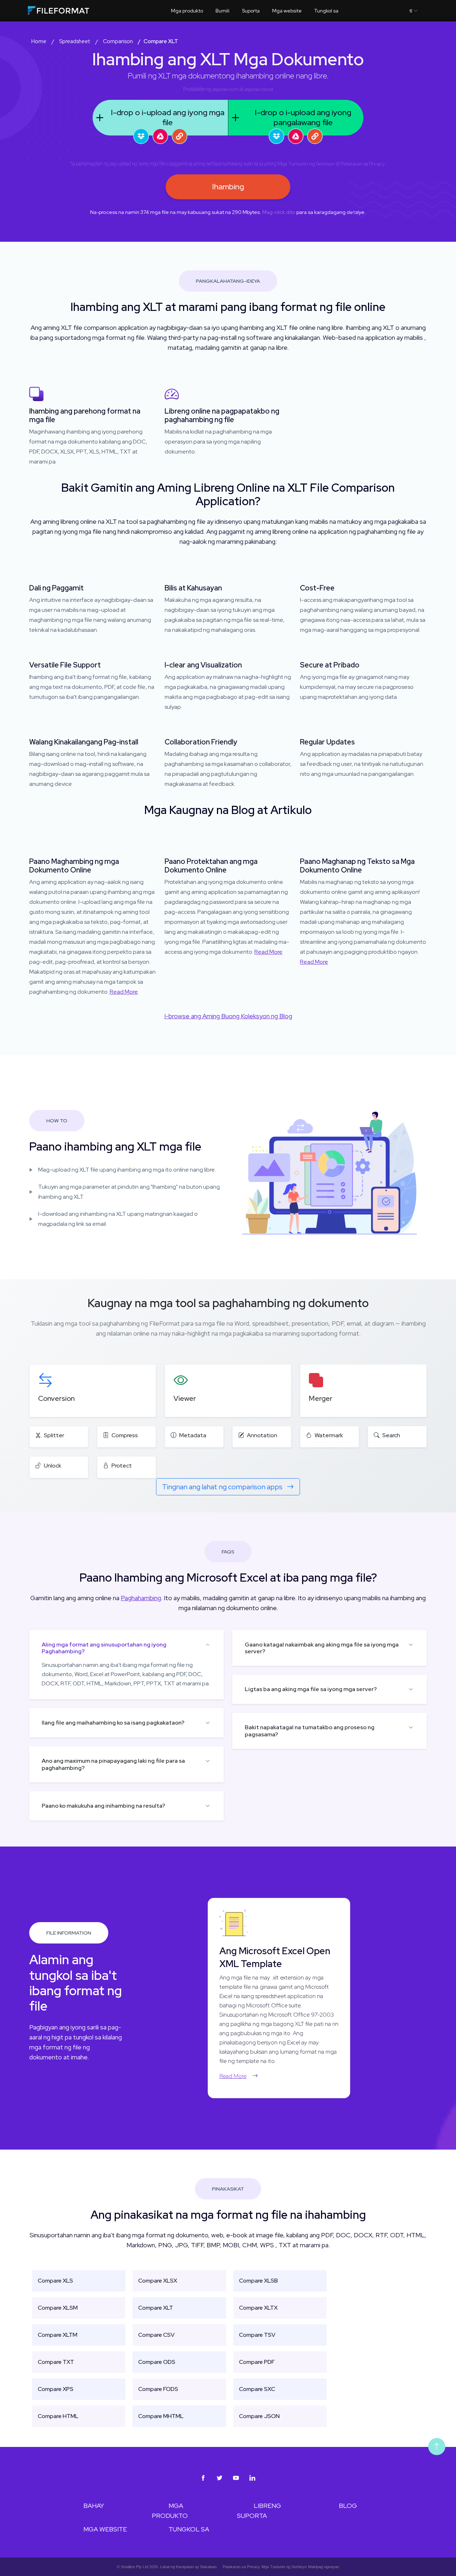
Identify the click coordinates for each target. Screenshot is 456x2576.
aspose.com (226, 89)
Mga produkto (187, 11)
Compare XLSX (158, 2281)
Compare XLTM (58, 2335)
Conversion (56, 1398)
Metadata (193, 1435)
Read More (124, 992)
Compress (125, 1435)
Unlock (53, 1466)
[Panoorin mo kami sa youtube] (236, 2478)
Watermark (329, 1435)
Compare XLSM (58, 2308)
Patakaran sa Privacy (363, 164)
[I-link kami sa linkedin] (253, 2478)
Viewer (185, 1398)
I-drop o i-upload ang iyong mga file (168, 117)
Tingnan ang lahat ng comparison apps (223, 1487)
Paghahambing (141, 1598)
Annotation (262, 1435)
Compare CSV (156, 2335)
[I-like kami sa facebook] (203, 2478)
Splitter (54, 1435)
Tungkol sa (326, 11)
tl (411, 11)
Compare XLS (55, 2281)
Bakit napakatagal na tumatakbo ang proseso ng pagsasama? (310, 1731)
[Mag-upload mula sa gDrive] (160, 136)
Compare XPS (56, 2389)
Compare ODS (157, 2362)
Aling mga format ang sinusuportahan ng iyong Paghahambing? (104, 1648)
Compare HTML (58, 2416)
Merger (321, 1398)
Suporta (251, 11)
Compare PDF (257, 2362)
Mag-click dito (279, 212)
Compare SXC (257, 2389)
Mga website (287, 11)
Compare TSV (257, 2335)
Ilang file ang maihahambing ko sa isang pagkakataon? (113, 1723)
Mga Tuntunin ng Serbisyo (306, 164)
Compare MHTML (161, 2416)
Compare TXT (56, 2362)
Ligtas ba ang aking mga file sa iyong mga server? (311, 1689)
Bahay (94, 2506)
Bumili (222, 11)
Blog (348, 2506)
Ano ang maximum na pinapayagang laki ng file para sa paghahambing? (113, 1764)
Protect (122, 1466)
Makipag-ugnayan (324, 2567)
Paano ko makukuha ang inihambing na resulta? (103, 1806)
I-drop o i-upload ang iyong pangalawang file (303, 117)
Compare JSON (259, 2416)
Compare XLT (156, 2308)
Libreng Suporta (259, 2511)
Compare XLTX (258, 2308)
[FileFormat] (73, 12)
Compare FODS (158, 2389)
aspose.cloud (259, 89)
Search (391, 1435)
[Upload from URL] (180, 136)
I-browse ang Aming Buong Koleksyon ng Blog (228, 1016)
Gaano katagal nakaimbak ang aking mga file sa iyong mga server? (322, 1648)
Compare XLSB (258, 2281)
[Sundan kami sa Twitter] (220, 2478)
